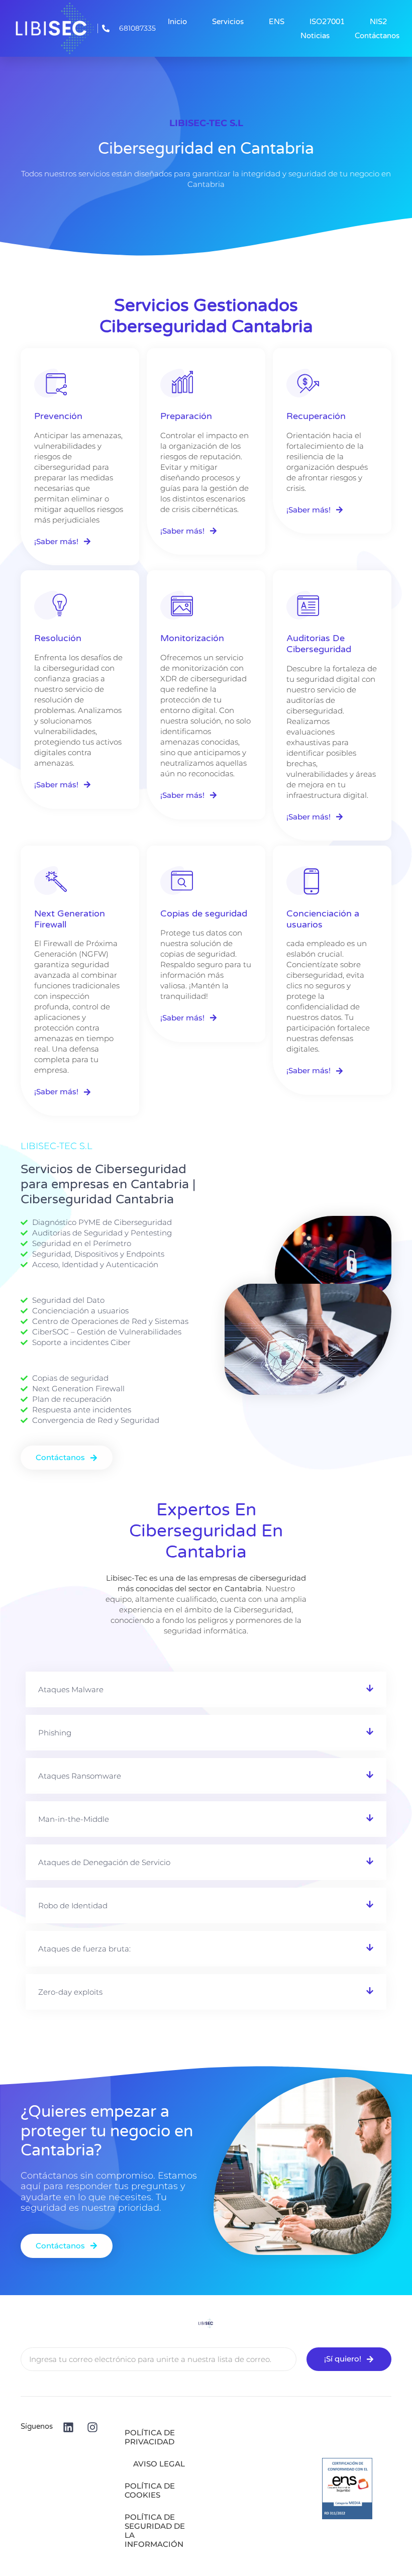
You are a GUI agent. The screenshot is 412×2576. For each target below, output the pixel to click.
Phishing (55, 1733)
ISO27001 (327, 22)
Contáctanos (377, 36)
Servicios (228, 22)
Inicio (177, 22)
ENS (277, 22)
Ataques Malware (71, 1689)
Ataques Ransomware (80, 1776)
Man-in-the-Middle (74, 1819)
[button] (206, 1689)
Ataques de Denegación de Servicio (104, 1862)
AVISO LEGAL (159, 2464)
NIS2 (378, 22)
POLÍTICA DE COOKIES (150, 2490)
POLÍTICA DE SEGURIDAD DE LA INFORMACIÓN (155, 2531)
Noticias (315, 36)
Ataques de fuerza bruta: (84, 1949)
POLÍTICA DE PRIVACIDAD (150, 2437)
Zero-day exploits (70, 1992)
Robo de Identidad (73, 1905)
